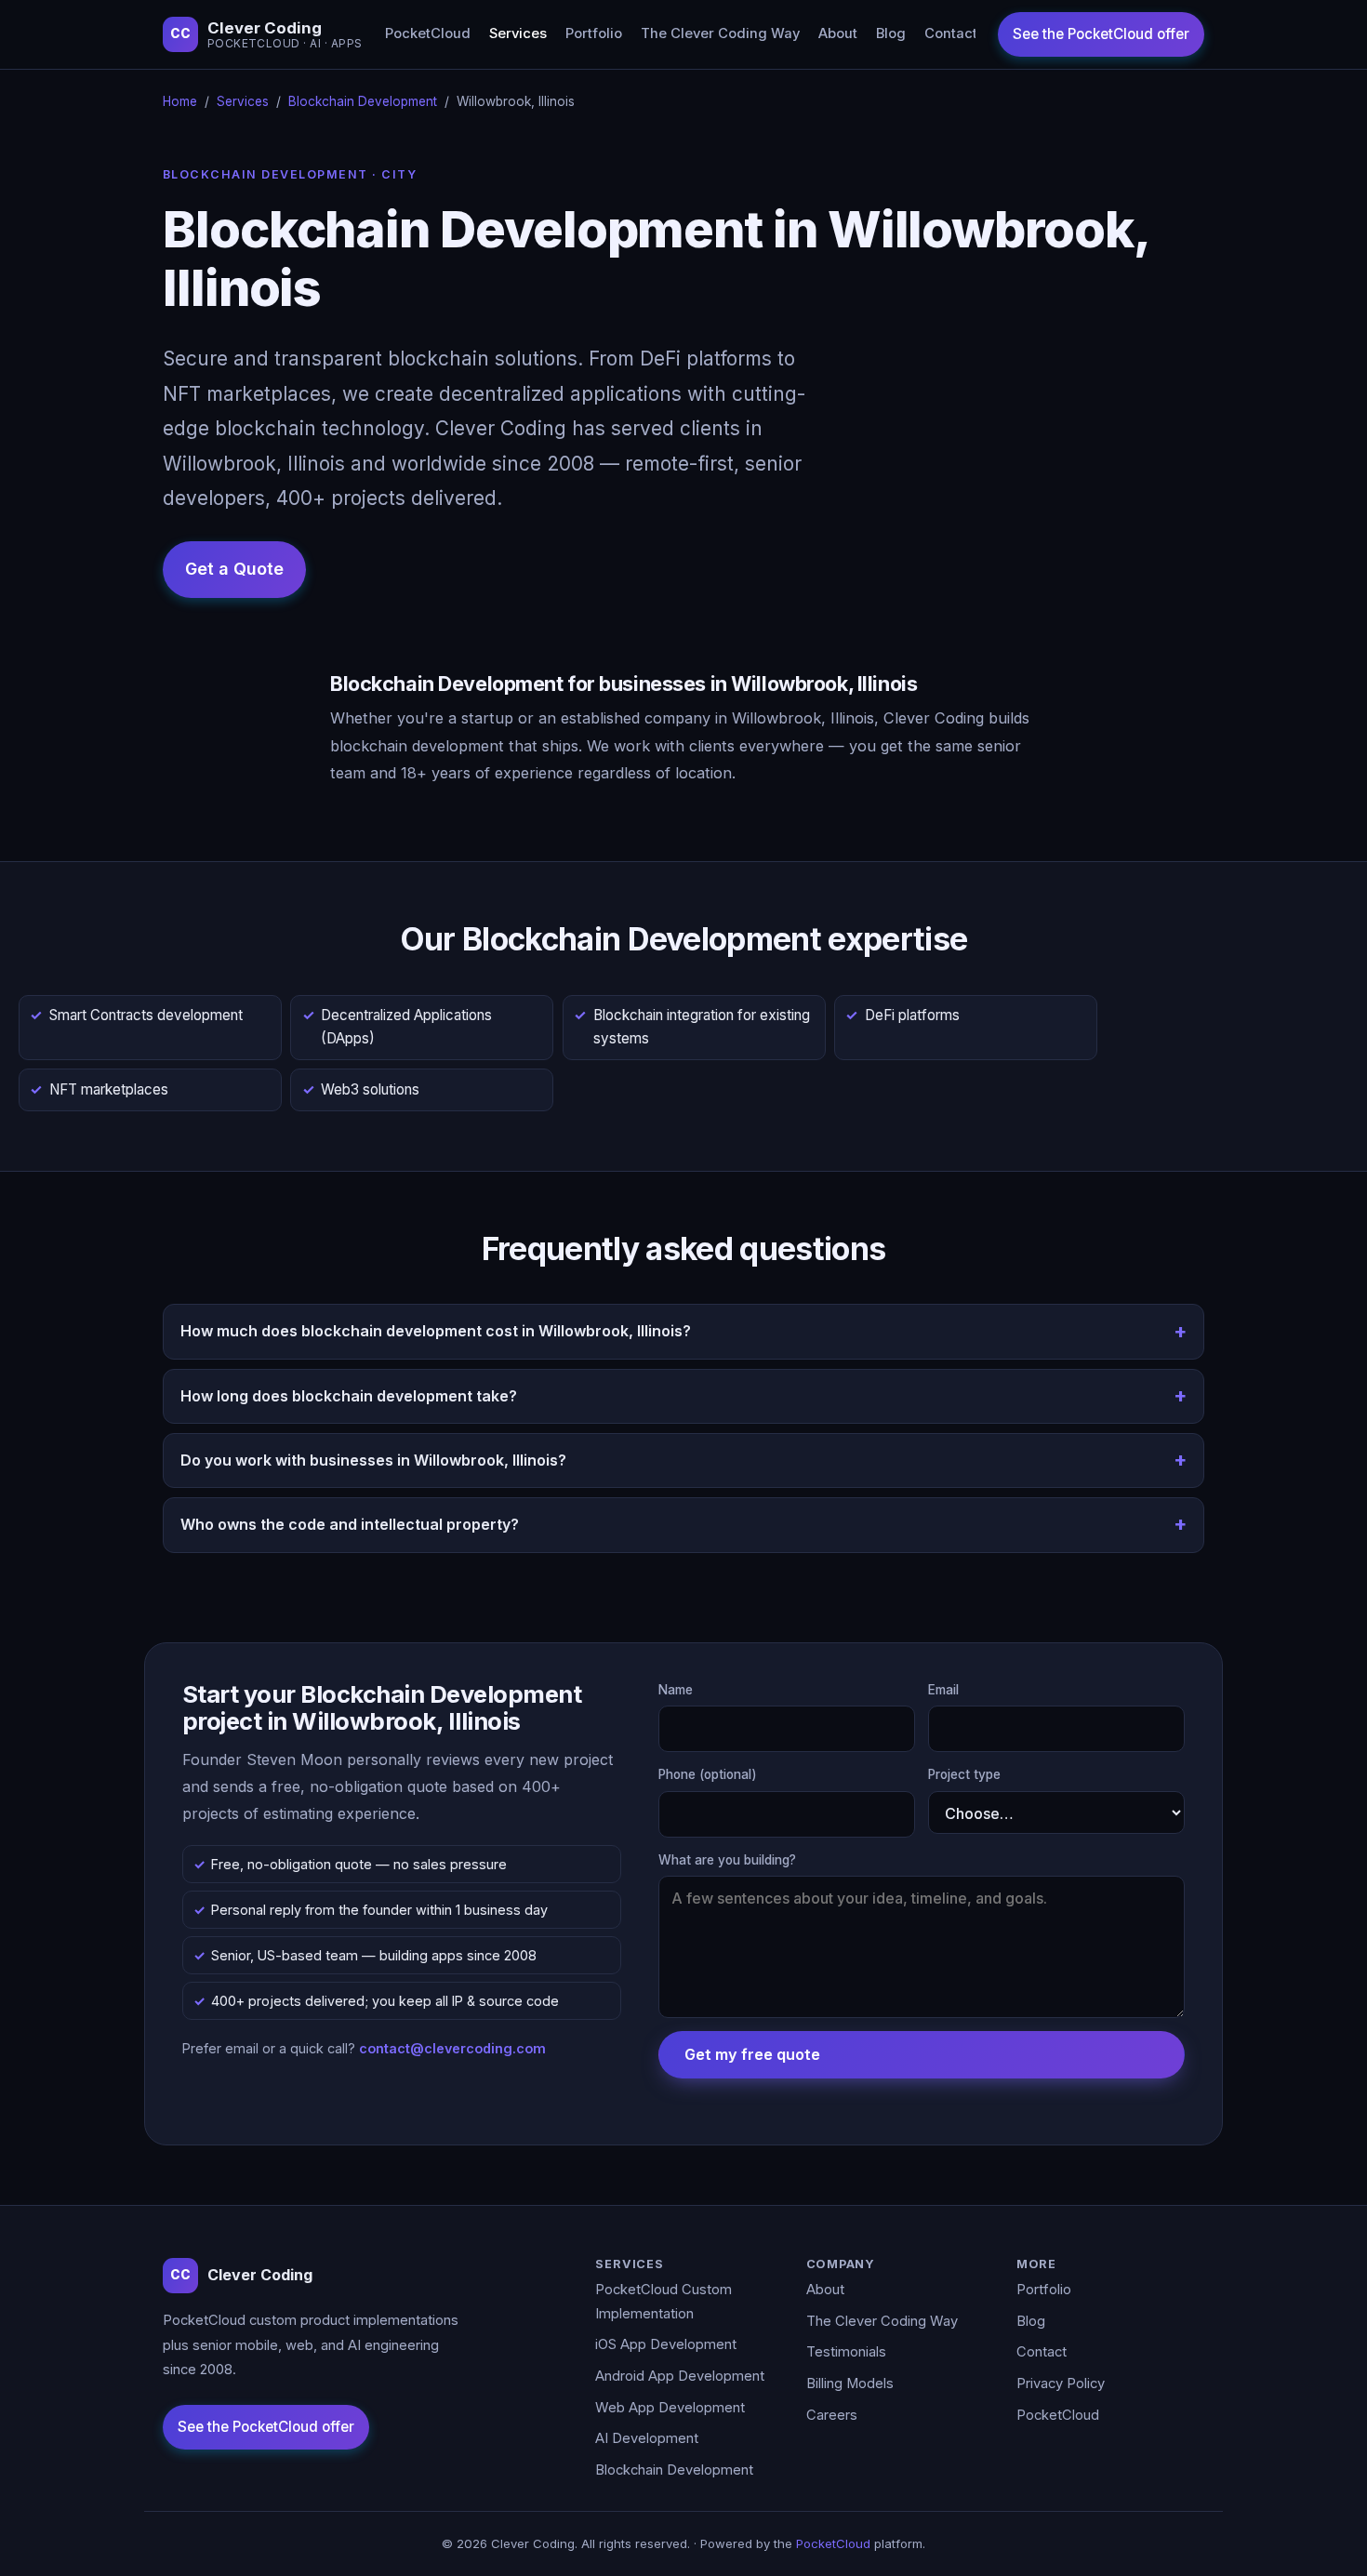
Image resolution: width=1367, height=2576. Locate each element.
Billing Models (850, 2383)
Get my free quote (752, 2054)
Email (943, 1690)
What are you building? (727, 1860)
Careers (832, 2415)
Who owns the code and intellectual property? (350, 1524)
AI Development (647, 2438)
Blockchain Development (363, 101)
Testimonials (846, 2352)
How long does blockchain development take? (349, 1396)
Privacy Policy (1061, 2383)
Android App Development (680, 2376)
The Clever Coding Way (720, 33)
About (838, 33)
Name (676, 1690)
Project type (964, 1774)
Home (180, 101)
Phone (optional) (708, 1774)
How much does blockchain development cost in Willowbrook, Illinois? (436, 1331)
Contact (951, 33)
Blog (891, 33)
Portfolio (594, 33)
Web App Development (670, 2408)
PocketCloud (428, 33)
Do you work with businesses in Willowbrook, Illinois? (373, 1460)
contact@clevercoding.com (452, 2048)
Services (518, 33)
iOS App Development (666, 2344)
